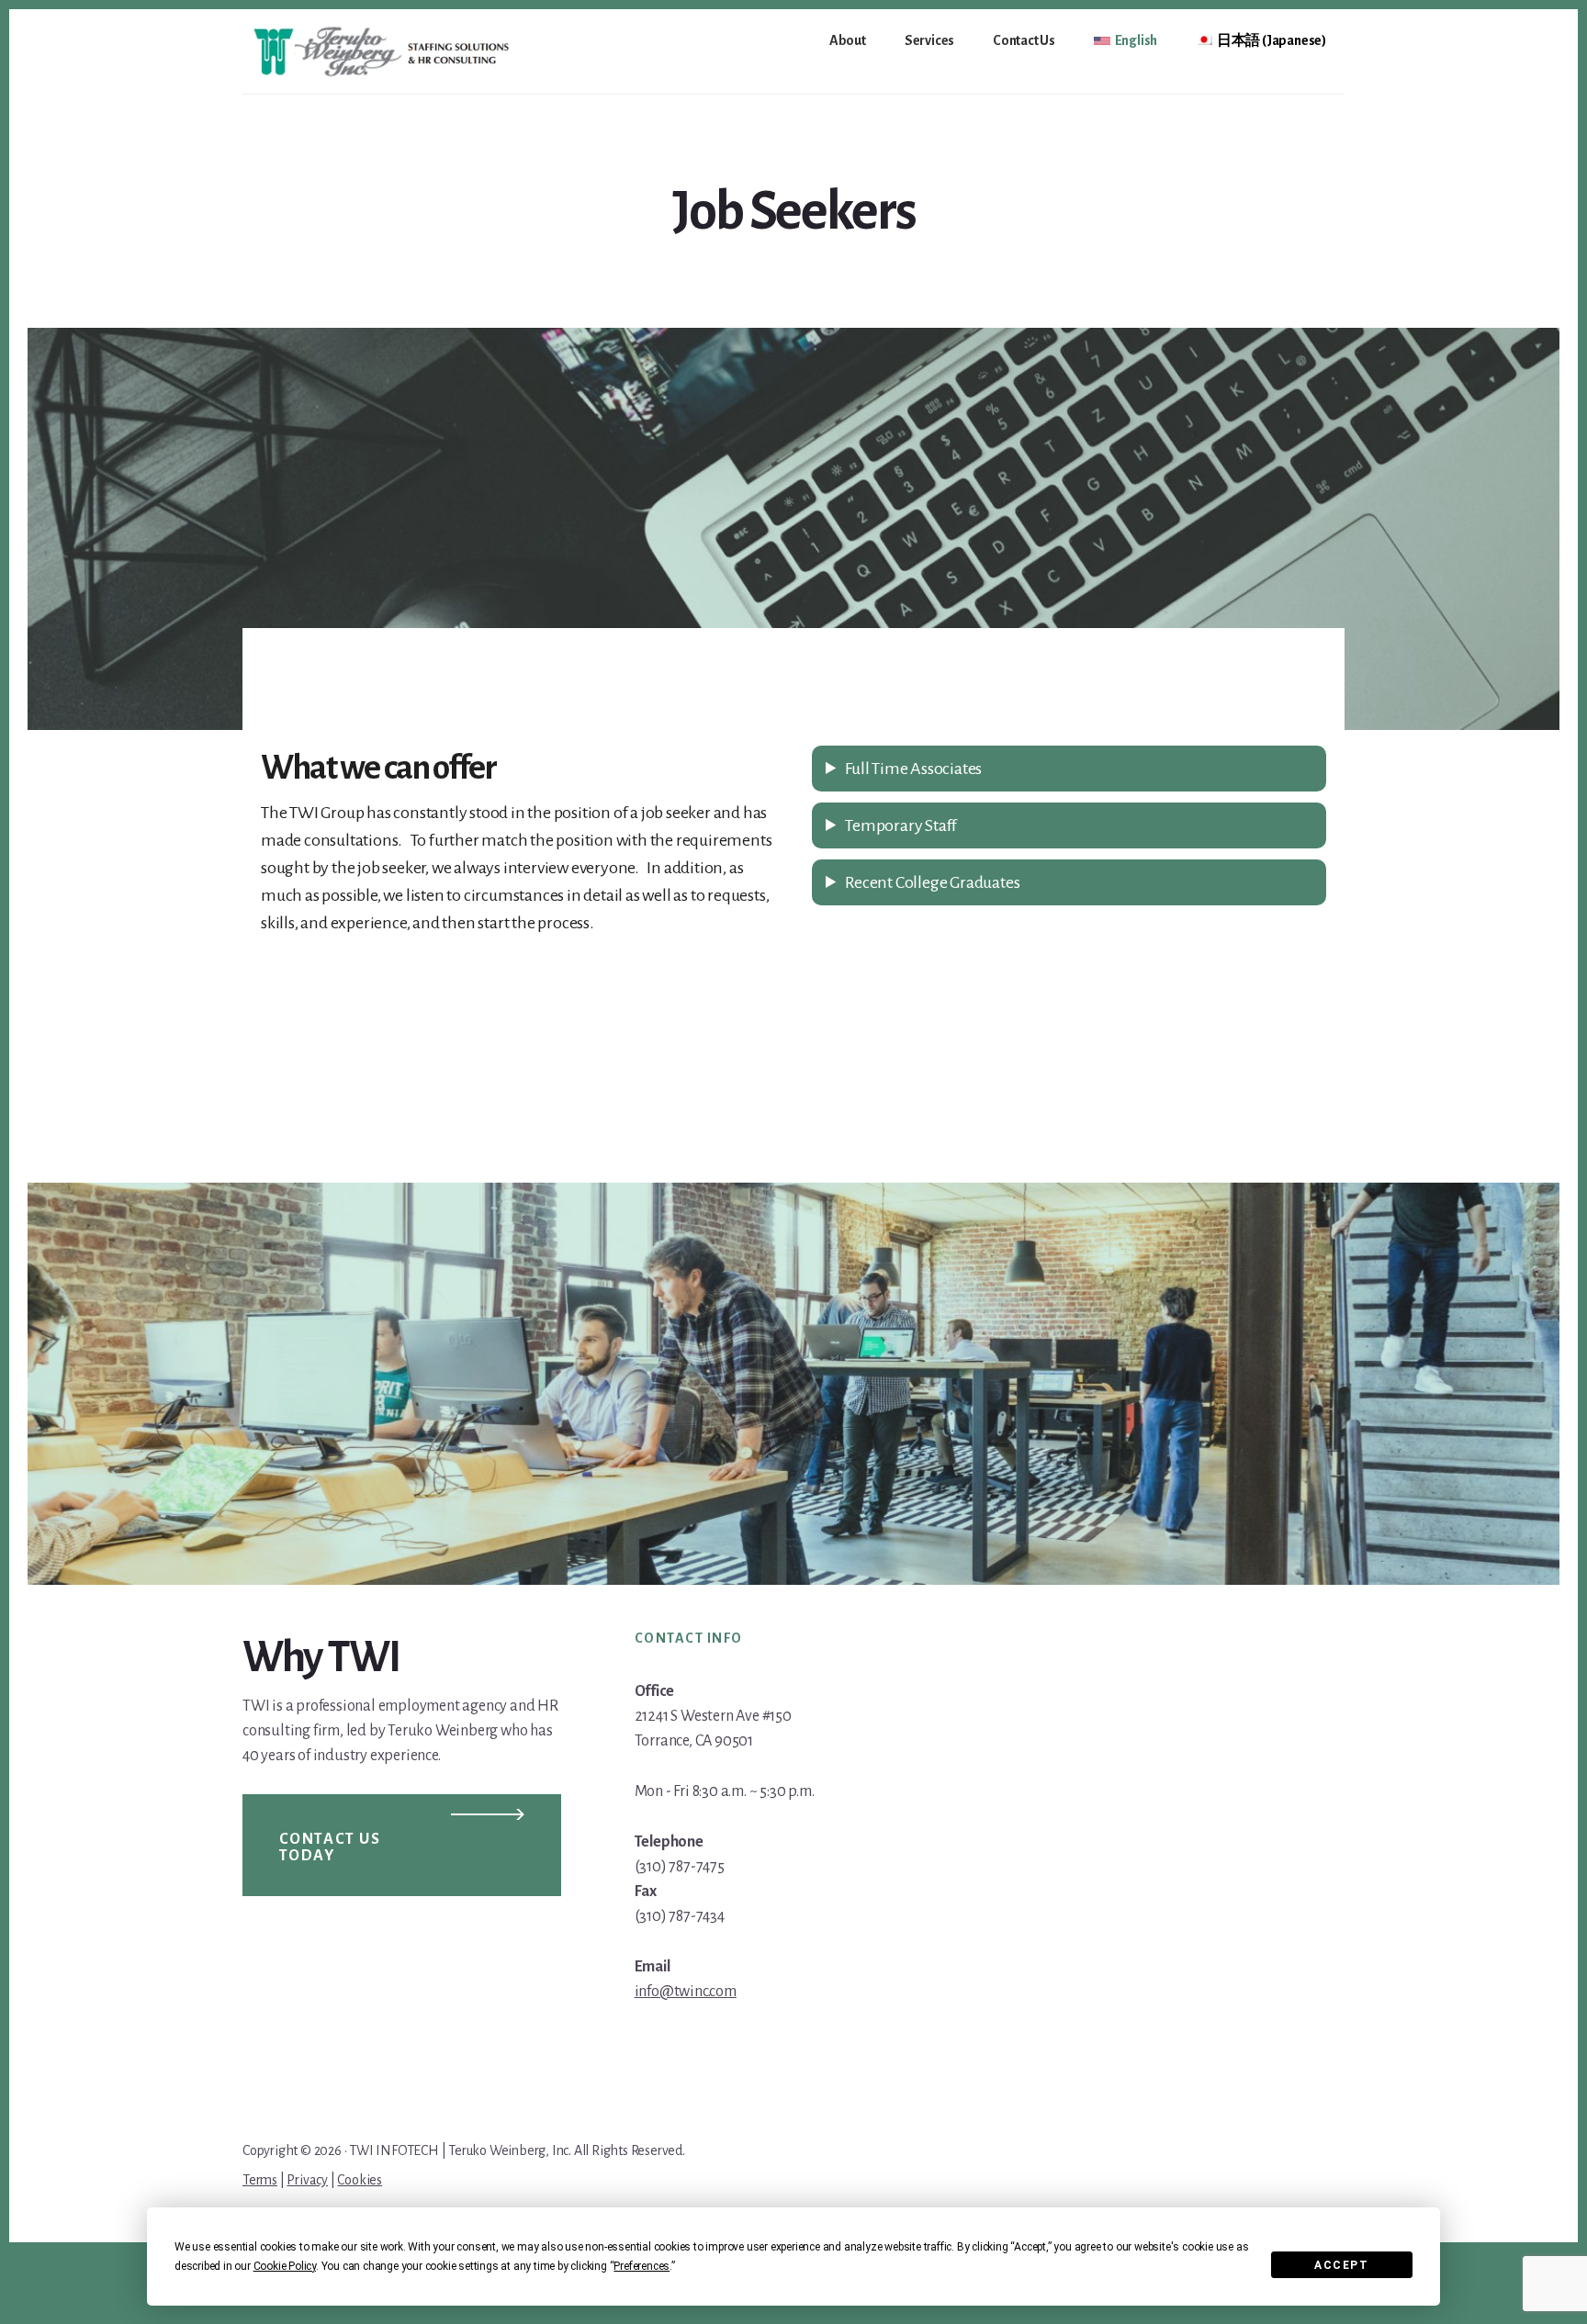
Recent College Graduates (932, 882)
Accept (1341, 2265)
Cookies (360, 2180)
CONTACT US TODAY (330, 1847)
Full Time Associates (913, 769)
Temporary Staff (901, 825)
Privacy (307, 2180)
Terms (260, 2180)
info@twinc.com (686, 1992)
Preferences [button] (642, 2266)
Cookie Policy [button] (285, 2266)
